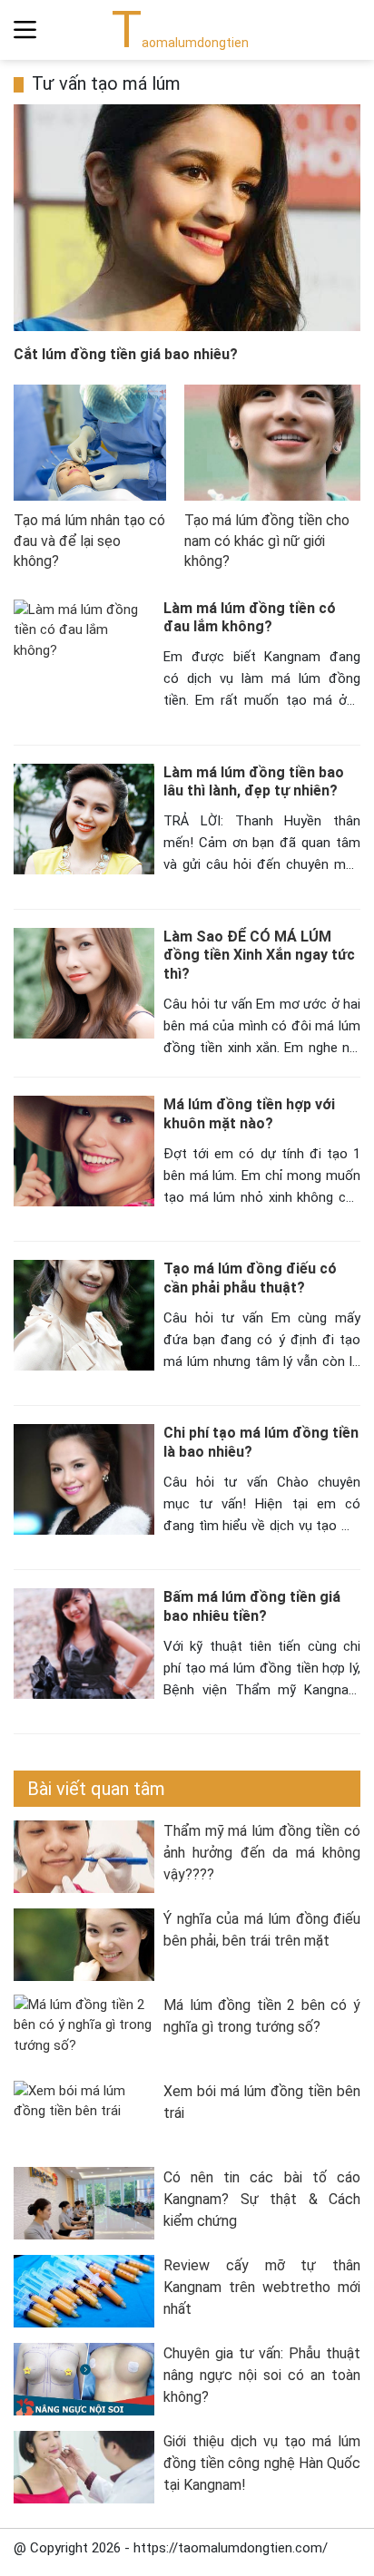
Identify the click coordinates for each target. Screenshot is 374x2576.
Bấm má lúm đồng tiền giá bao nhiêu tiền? (252, 1606)
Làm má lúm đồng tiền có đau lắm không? (250, 618)
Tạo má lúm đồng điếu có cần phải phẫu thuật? (250, 1278)
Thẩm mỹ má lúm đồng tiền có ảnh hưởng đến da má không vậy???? (262, 1853)
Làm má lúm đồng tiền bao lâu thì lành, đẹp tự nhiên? (254, 782)
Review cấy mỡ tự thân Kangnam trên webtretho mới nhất (262, 2287)
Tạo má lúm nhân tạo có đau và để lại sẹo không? (89, 541)
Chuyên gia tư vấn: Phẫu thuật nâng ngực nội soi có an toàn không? (262, 2375)
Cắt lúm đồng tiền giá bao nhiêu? (126, 354)
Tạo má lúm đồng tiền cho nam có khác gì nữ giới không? (267, 541)
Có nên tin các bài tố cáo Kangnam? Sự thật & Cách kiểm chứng (262, 2199)
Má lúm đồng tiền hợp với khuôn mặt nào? (249, 1114)
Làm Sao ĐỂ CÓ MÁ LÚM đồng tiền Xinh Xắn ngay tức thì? (259, 956)
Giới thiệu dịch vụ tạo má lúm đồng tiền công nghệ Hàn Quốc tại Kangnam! (262, 2463)
